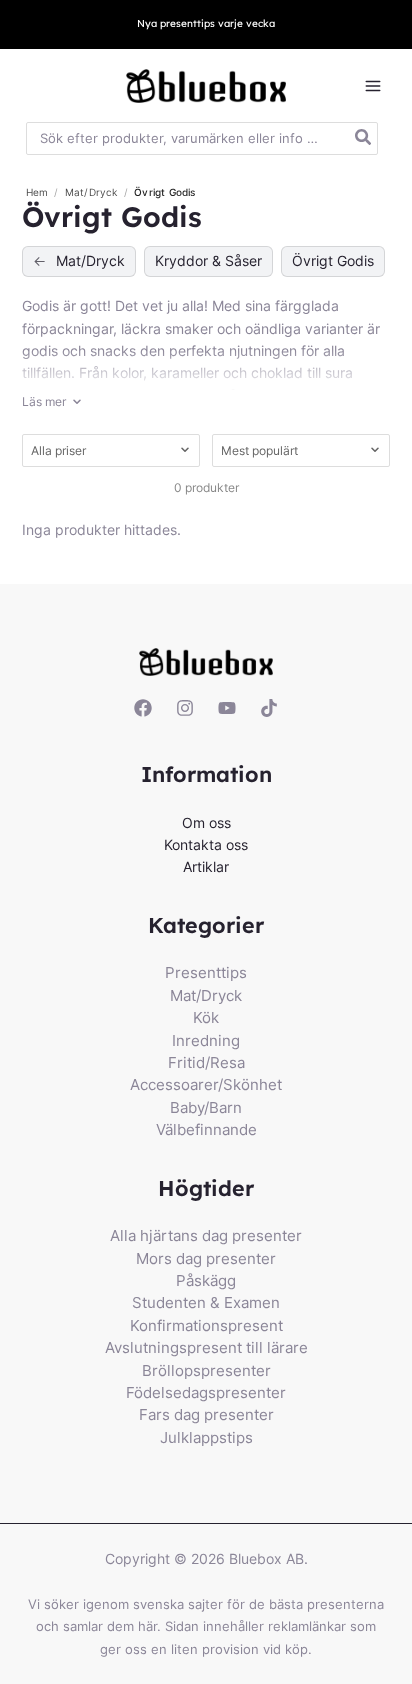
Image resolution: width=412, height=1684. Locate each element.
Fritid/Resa (206, 1062)
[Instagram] (185, 708)
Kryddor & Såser (208, 260)
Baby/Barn (206, 1107)
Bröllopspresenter (206, 1370)
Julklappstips (206, 1437)
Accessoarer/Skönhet (206, 1084)
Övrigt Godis (333, 260)
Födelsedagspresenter (206, 1392)
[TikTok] (269, 708)
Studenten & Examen (206, 1302)
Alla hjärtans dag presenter (206, 1235)
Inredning (206, 1040)
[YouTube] (227, 708)
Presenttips (206, 972)
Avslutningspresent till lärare (206, 1347)
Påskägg (206, 1280)
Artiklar (206, 866)
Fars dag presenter (206, 1414)
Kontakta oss (206, 844)
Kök (206, 1017)
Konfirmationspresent (206, 1325)
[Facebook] (143, 708)
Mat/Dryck (93, 192)
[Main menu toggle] (372, 86)
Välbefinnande (206, 1129)
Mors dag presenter (206, 1258)
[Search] (364, 138)
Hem (37, 192)
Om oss (206, 822)
